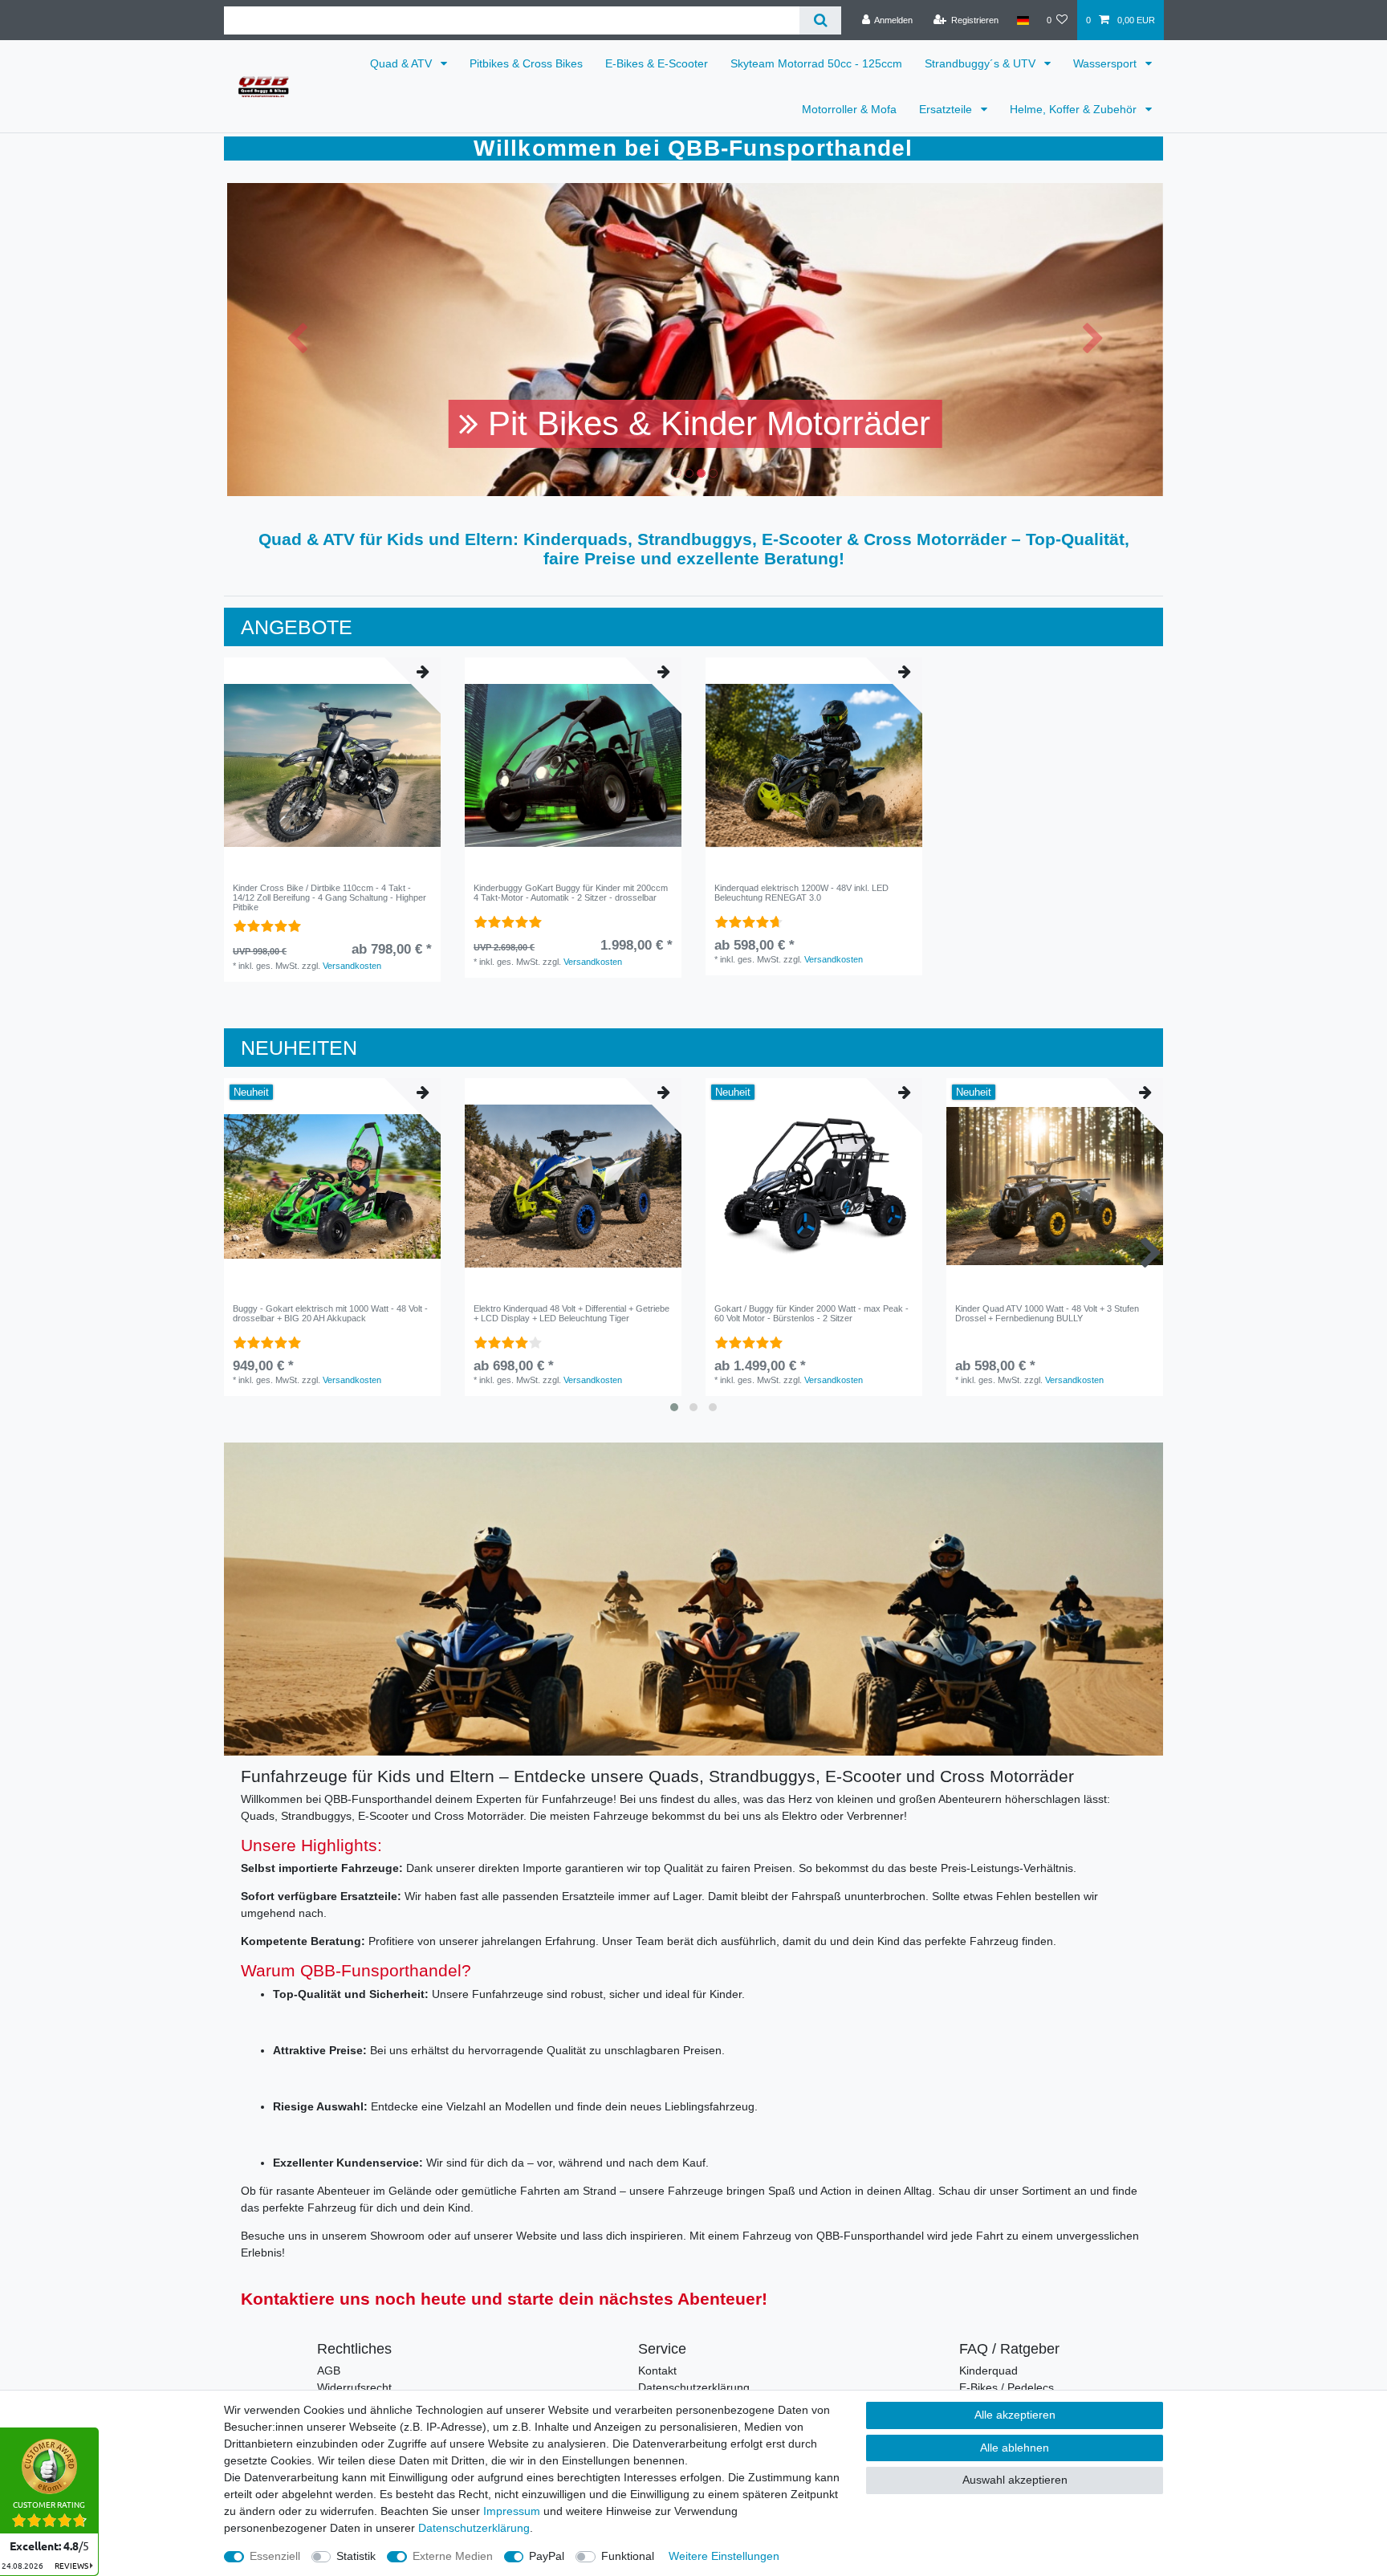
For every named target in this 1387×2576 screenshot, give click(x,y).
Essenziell (275, 2556)
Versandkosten (352, 966)
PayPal (547, 2556)
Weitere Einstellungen (724, 2556)
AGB (329, 2370)
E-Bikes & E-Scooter (657, 63)
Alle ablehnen (1015, 2448)
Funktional (628, 2556)
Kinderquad (988, 2370)
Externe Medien (453, 2556)
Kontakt (657, 2370)
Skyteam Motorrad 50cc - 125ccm (816, 63)
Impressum (512, 2511)
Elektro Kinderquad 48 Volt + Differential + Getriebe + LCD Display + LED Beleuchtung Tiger (571, 1313)
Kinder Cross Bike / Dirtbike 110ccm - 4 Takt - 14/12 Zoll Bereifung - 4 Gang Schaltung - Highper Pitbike (329, 898)
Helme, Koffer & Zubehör (1075, 109)
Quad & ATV (403, 63)
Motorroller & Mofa (849, 109)
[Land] (1022, 20)
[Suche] (820, 20)
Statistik (356, 2556)
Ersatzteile (947, 109)
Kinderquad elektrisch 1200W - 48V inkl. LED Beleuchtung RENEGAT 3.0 (801, 893)
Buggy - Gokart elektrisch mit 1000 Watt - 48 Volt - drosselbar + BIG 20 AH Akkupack (330, 1313)
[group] (332, 766)
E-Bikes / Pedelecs (1007, 2387)
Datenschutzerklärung (694, 2387)
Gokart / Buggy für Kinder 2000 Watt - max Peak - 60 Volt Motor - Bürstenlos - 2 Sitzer (811, 1313)
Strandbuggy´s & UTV (982, 63)
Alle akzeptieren (1015, 2415)
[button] (297, 340)
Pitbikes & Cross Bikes (526, 63)
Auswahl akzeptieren (1015, 2480)
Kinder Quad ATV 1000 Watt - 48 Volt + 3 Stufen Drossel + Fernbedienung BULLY (1047, 1313)
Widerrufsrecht (354, 2387)
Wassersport (1106, 63)
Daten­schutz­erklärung (474, 2528)
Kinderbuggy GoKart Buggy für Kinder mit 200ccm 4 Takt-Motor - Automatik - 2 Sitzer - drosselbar (571, 893)
